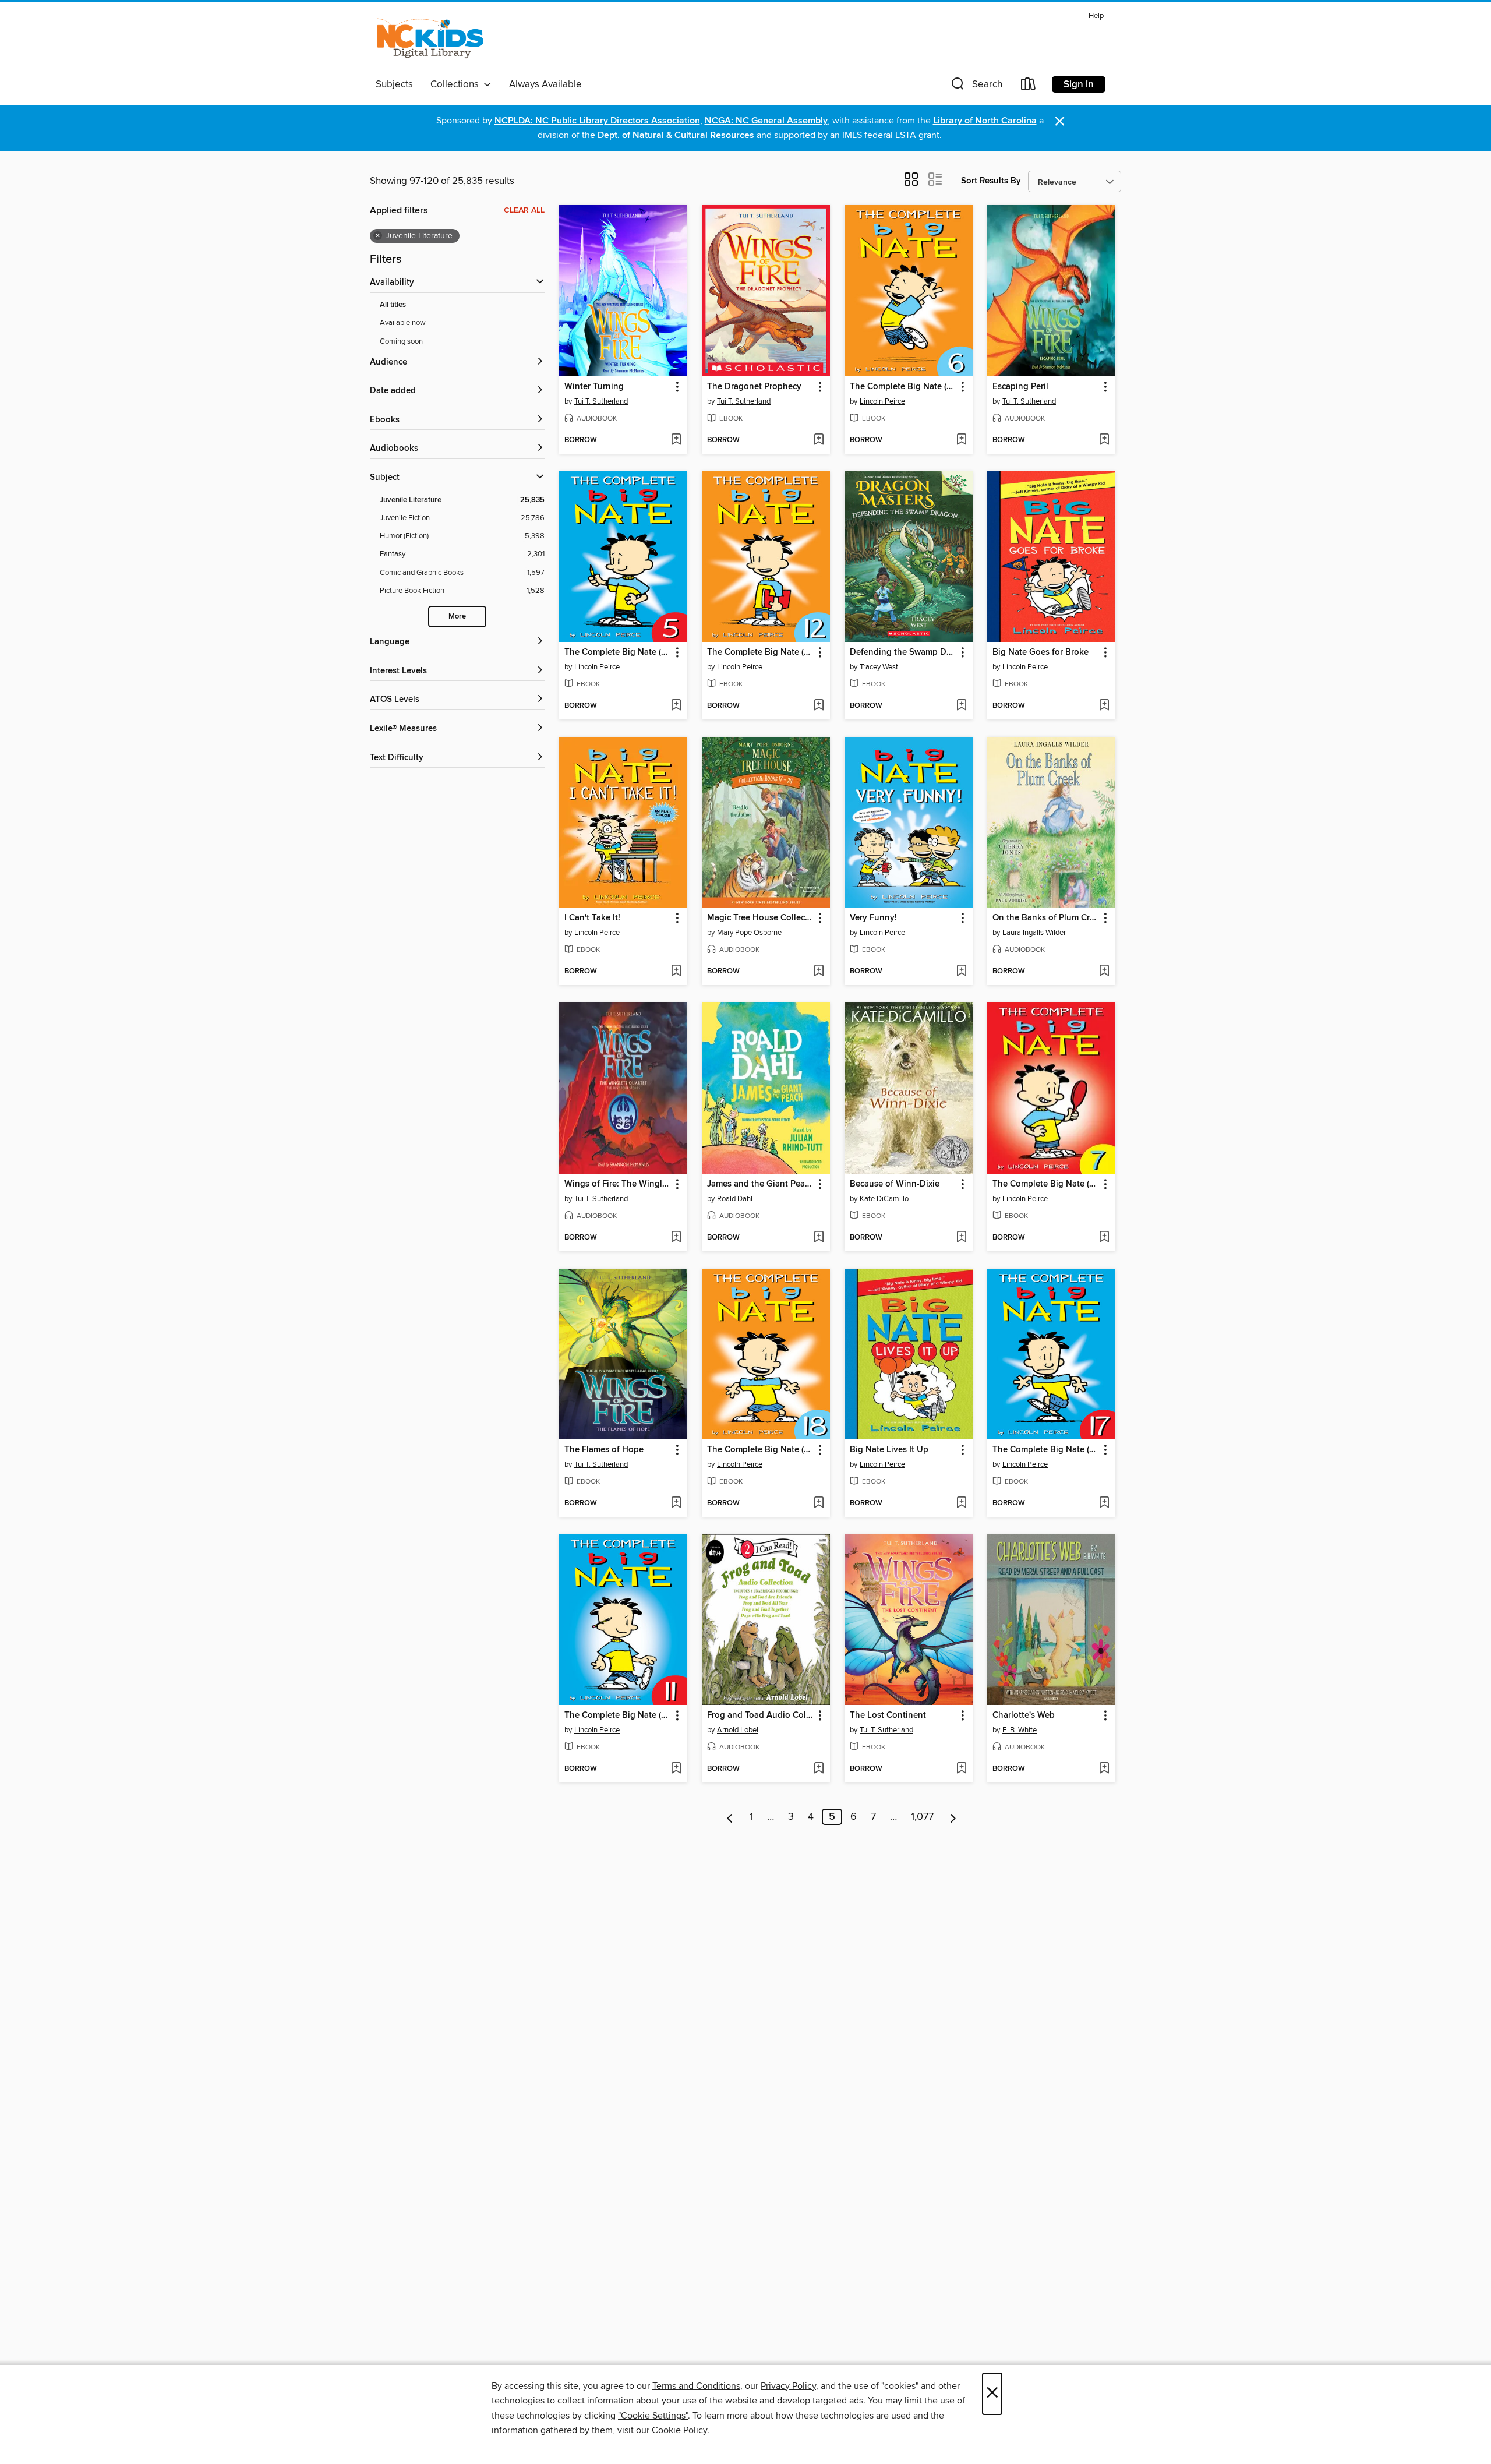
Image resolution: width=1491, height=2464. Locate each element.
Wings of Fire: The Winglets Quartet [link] (618, 1184)
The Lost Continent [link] (888, 1715)
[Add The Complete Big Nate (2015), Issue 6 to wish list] (961, 440)
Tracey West (879, 667)
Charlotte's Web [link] (1024, 1715)
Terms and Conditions (696, 2386)
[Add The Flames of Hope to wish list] (676, 1503)
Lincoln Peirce (882, 401)
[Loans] (1029, 87)
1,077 (922, 1817)
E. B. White (1020, 1730)
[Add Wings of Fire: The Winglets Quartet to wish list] (676, 1238)
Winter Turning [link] (594, 387)
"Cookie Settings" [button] (653, 2416)
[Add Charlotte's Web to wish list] (1104, 1769)
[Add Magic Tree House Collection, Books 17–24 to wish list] (819, 972)
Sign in (1079, 84)
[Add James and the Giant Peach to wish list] (819, 1238)
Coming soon (401, 341)
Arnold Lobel (738, 1730)
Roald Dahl (735, 1199)
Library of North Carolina (985, 121)
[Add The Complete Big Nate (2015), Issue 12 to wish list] (819, 706)
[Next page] (953, 1817)
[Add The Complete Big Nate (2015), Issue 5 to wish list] (676, 706)
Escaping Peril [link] (1020, 387)
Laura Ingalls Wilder (1034, 933)
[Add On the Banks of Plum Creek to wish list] (1104, 972)
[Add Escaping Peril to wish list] (1104, 440)
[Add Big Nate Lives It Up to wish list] (961, 1503)
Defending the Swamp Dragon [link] (903, 652)
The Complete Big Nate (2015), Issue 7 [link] (1046, 1184)
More (457, 617)
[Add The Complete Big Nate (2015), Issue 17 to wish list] (1104, 1503)
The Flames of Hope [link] (604, 1450)
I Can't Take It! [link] (592, 918)
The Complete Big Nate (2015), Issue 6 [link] (903, 387)
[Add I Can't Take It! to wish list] (676, 972)
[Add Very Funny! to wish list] (961, 972)
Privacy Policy (788, 2386)
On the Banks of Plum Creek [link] (1046, 918)
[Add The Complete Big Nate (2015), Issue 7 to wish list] (1104, 1238)
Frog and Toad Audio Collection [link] (760, 1715)
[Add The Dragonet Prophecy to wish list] (819, 440)
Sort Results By (991, 181)
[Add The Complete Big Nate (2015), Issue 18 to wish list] (819, 1503)
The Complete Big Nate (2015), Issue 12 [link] (760, 652)
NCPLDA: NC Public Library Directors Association (597, 121)
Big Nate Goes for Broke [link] (1040, 652)
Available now (403, 323)
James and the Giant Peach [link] (760, 1184)
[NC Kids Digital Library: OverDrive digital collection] (430, 40)
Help (1096, 16)
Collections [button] (457, 84)
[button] (976, 87)
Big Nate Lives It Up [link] (889, 1450)
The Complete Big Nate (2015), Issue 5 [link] (618, 652)
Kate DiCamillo (884, 1199)
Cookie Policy (679, 2430)
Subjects (394, 84)
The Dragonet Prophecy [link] (754, 387)
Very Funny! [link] (873, 918)
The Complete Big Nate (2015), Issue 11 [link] (618, 1715)
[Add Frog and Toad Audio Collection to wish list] (819, 1769)
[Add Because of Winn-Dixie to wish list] (961, 1238)
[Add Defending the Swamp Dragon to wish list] (961, 706)
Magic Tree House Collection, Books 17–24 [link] (760, 918)
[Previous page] (730, 1817)
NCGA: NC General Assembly (766, 121)
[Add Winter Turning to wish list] (676, 440)
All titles (393, 305)
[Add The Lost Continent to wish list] (961, 1769)
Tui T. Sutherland (601, 401)
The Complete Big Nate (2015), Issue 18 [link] (760, 1450)
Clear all (524, 210)
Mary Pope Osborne (749, 933)
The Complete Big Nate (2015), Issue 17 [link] (1046, 1450)
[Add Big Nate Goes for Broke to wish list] (1104, 706)
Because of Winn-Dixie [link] (895, 1184)
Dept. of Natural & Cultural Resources (676, 135)
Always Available (545, 84)
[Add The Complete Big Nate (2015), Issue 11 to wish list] (676, 1769)
